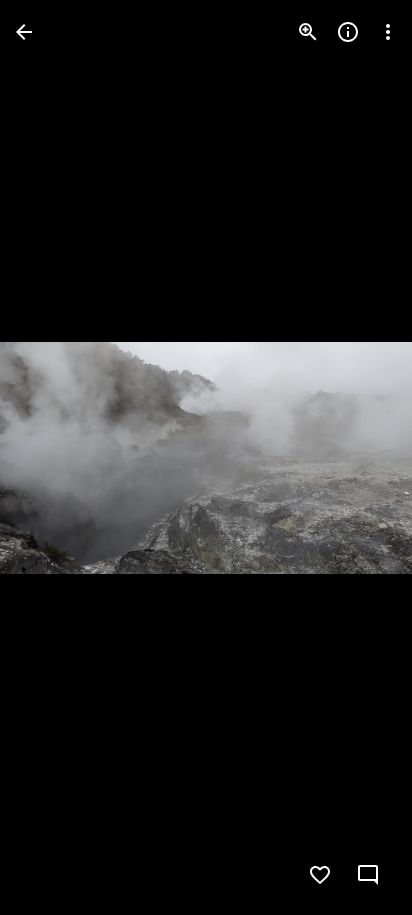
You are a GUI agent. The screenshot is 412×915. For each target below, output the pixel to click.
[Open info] (348, 32)
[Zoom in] (308, 32)
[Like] (320, 875)
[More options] (388, 32)
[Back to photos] (24, 32)
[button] (56, 458)
